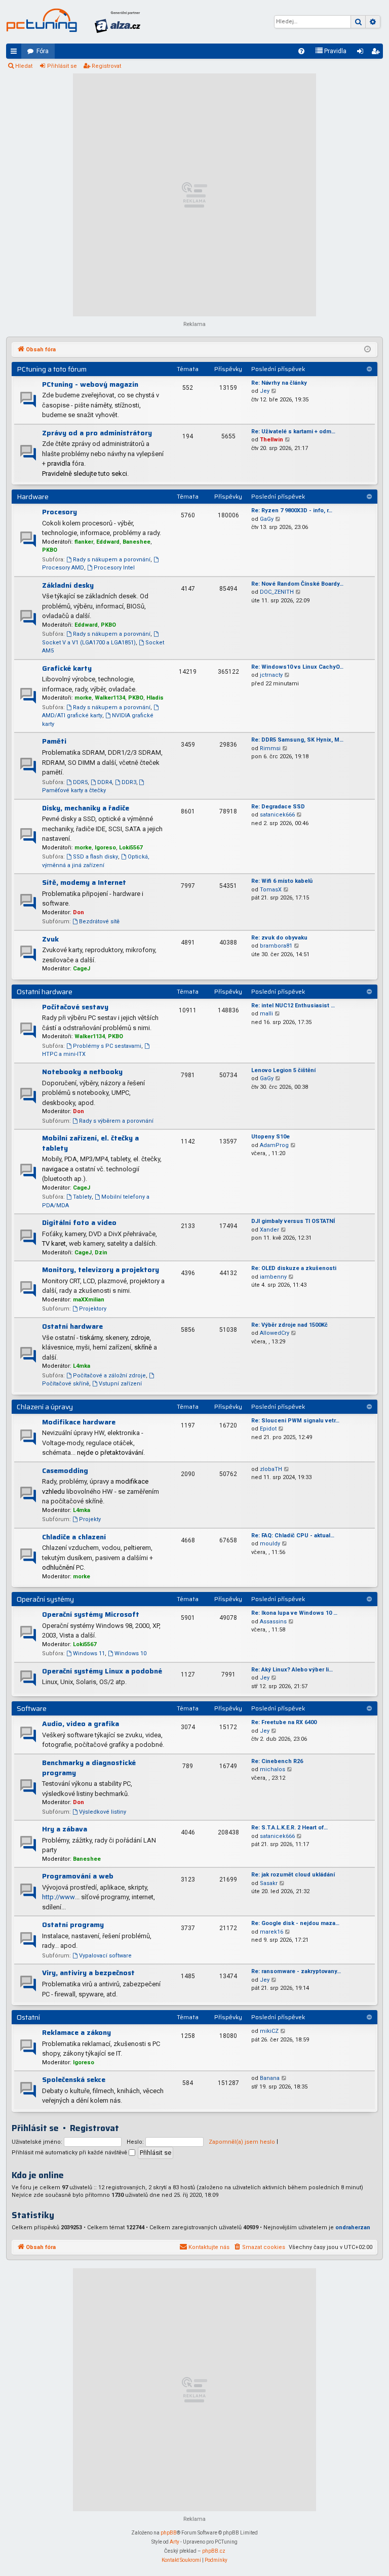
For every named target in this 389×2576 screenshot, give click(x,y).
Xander (269, 1230)
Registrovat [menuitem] (377, 53)
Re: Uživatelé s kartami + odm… (293, 432)
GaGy (267, 519)
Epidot (268, 1429)
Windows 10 (130, 1653)
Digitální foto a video (79, 1222)
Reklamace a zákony (76, 2032)
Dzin (101, 1253)
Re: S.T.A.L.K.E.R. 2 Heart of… (289, 1828)
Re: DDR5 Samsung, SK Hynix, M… (297, 740)
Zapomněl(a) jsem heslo (242, 2142)
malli (266, 1014)
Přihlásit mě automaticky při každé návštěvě (70, 2153)
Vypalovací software (105, 1956)
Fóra (43, 51)
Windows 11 (89, 1653)
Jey (265, 391)
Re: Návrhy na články (279, 383)
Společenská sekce (74, 2079)
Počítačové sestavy (75, 1007)
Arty (174, 2542)
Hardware (33, 497)
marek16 (271, 1932)
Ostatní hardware (45, 992)
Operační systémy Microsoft (91, 1614)
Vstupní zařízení (120, 1384)
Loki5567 (131, 848)
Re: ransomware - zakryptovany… (296, 1971)
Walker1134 (110, 698)
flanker (84, 542)
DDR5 (80, 782)
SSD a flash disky (95, 857)
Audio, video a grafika (81, 1724)
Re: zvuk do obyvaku (279, 938)
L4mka (82, 1366)
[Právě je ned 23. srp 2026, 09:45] (367, 350)
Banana (270, 2078)
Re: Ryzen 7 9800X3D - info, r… (292, 510)
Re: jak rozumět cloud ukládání (293, 1875)
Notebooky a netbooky (82, 1072)
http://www (59, 1897)
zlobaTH (271, 1469)
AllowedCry (275, 1333)
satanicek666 (277, 815)
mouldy (270, 1544)
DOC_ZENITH (277, 592)
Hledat (24, 66)
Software (32, 1708)
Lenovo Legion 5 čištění (283, 1070)
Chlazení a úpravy (45, 1407)
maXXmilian (89, 1300)
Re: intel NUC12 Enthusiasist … (293, 1006)
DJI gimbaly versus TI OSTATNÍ (293, 1221)
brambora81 (276, 946)
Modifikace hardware (79, 1422)
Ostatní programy (73, 1925)
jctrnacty (271, 675)
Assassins (273, 1622)
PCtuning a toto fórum (52, 369)
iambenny (273, 1277)
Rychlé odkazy (16, 53)
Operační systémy (45, 1599)
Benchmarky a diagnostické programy (89, 1768)
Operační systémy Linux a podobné (102, 1671)
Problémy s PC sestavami (107, 1046)
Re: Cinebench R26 (277, 1761)
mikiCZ (269, 2031)
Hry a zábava (65, 1829)
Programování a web (78, 1876)
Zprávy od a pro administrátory (97, 433)
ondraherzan (353, 2227)
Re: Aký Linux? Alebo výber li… (292, 1670)
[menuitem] (301, 51)
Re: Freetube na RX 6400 (284, 1722)
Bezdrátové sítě (99, 922)
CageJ (82, 969)
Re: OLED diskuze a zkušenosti (294, 1268)
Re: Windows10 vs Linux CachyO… (297, 667)
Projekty (90, 1519)
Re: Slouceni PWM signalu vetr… (295, 1421)
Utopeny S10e (270, 1137)
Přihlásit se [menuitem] (362, 53)
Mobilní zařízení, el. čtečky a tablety (90, 1143)
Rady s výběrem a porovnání (116, 1121)
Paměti (54, 741)
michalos (273, 1769)
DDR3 (129, 782)
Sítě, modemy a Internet (84, 882)
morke (83, 698)
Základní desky (68, 585)
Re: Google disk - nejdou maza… (295, 1923)
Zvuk (50, 939)
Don (79, 912)
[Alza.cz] (118, 22)
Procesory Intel (114, 568)
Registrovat (106, 66)
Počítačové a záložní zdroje (109, 1376)
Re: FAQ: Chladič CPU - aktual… (293, 1536)
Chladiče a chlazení (74, 1537)
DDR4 (105, 782)
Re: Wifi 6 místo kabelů (282, 881)
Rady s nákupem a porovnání (112, 560)
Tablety (82, 1197)
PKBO (50, 550)
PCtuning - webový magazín (90, 384)
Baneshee (137, 542)
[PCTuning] (42, 20)
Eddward (108, 542)
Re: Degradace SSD (278, 807)
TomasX (271, 890)
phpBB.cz (214, 2551)
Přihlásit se (62, 66)
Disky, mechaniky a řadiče (86, 808)
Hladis (155, 698)
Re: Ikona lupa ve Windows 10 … (294, 1613)
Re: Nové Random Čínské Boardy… (297, 584)
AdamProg (274, 1145)
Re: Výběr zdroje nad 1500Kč (289, 1325)
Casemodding (65, 1470)
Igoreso (105, 848)
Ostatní (28, 2017)
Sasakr (269, 1883)
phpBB (169, 2533)
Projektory (93, 1309)
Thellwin (271, 440)
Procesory (60, 512)
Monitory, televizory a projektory (101, 1270)
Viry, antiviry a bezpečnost (88, 1973)
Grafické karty (67, 668)
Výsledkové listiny (103, 1812)
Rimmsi (270, 748)
